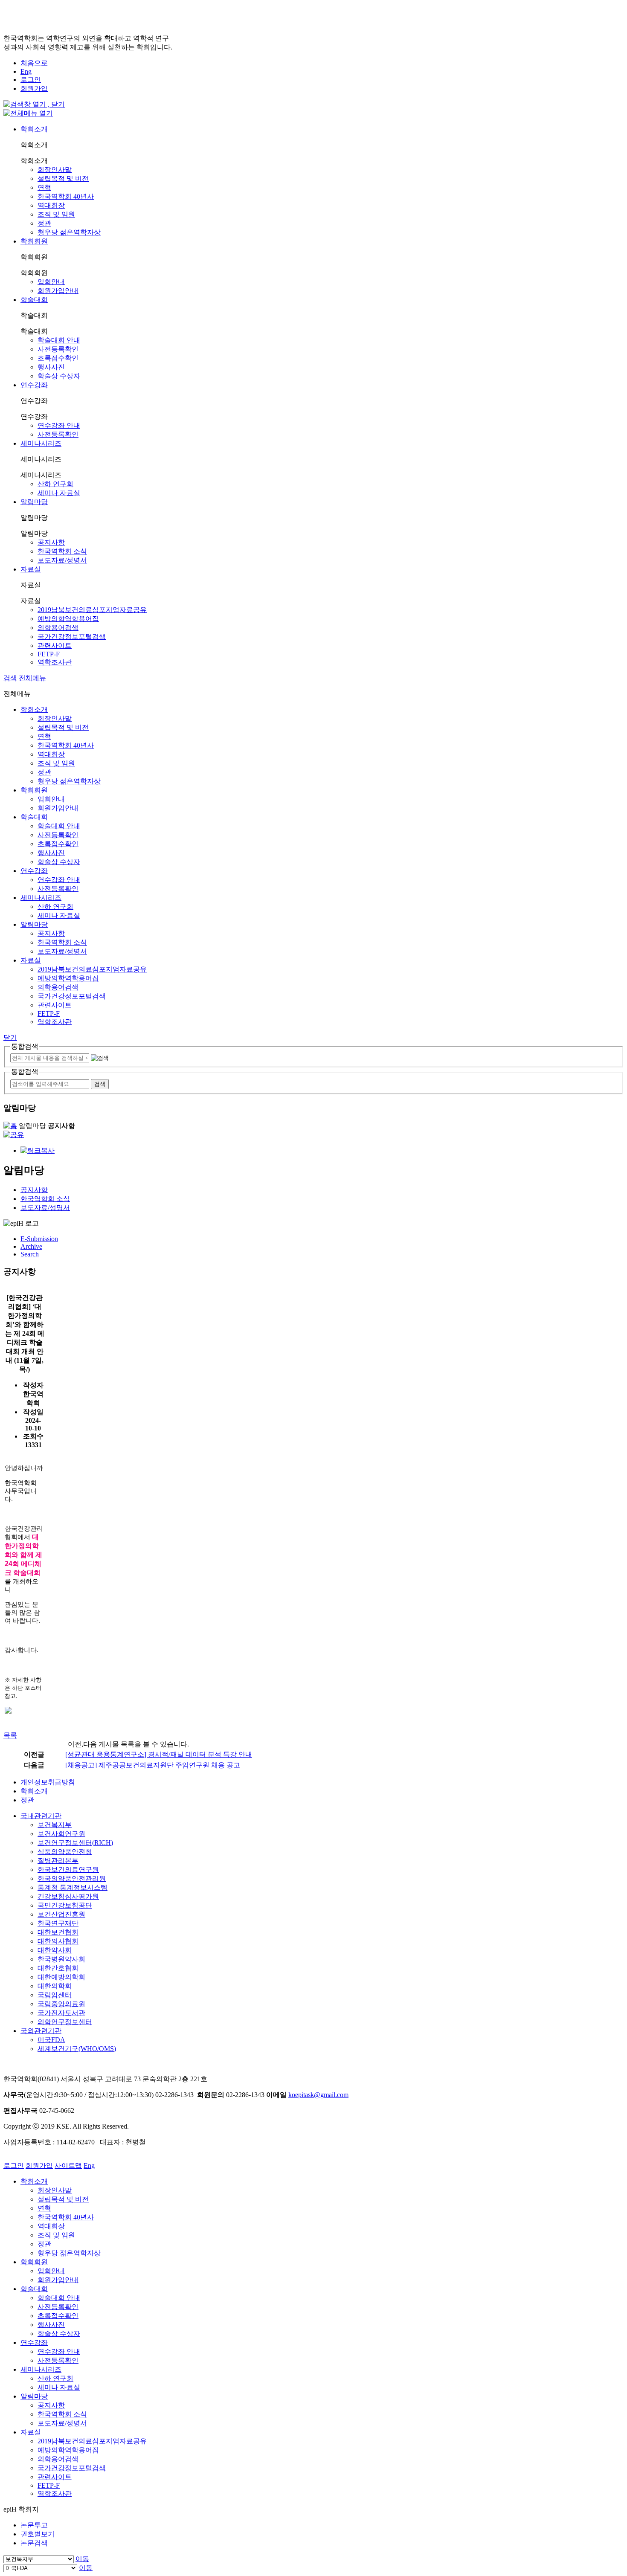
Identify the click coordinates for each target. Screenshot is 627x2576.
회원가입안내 (58, 291)
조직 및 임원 (56, 214)
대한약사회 (55, 1950)
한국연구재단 (58, 1923)
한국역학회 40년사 (66, 196)
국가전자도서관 (61, 2013)
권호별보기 (38, 2534)
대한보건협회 (58, 1932)
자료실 (31, 569)
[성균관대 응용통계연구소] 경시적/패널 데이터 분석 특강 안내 (159, 1754)
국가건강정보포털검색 (72, 637)
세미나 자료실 (59, 493)
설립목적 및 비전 (63, 178)
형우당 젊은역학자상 (69, 232)
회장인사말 (55, 170)
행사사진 (51, 367)
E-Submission (39, 1239)
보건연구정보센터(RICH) (75, 1843)
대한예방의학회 (61, 1977)
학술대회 (34, 300)
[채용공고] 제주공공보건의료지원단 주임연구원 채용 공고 (153, 1765)
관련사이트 (55, 645)
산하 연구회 (55, 484)
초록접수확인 (58, 358)
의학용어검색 (58, 628)
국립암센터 (55, 1995)
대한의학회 (55, 1986)
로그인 (31, 80)
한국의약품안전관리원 (72, 1878)
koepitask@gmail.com (318, 2095)
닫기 (10, 1037)
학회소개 (34, 129)
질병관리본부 (58, 1861)
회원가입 (34, 88)
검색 (10, 678)
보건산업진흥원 (61, 1914)
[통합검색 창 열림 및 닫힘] (34, 104)
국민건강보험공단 (65, 1905)
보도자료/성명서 (62, 560)
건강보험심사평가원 (68, 1896)
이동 (82, 2559)
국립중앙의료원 (61, 2004)
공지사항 (51, 542)
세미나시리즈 (41, 443)
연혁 (44, 187)
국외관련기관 (41, 2031)
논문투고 (34, 2525)
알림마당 (34, 502)
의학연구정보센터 (65, 2022)
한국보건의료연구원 (68, 1870)
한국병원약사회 (61, 1959)
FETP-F (49, 654)
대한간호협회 (58, 1968)
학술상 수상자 (59, 376)
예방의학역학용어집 (68, 619)
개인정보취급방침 (48, 1782)
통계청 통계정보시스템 (73, 1887)
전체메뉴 (32, 678)
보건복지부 (55, 1825)
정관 (44, 223)
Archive (31, 1246)
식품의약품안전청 (65, 1852)
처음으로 (34, 63)
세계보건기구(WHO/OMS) (77, 2049)
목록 (10, 1735)
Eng (26, 71)
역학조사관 (55, 662)
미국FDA (51, 2040)
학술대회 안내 (59, 340)
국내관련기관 (41, 1816)
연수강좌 (34, 385)
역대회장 (51, 205)
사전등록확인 (58, 349)
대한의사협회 (58, 1941)
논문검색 (34, 2543)
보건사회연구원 (61, 1834)
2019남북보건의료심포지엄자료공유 (92, 610)
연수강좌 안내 (59, 425)
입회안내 (51, 282)
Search (30, 1254)
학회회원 (34, 241)
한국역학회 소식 (62, 551)
